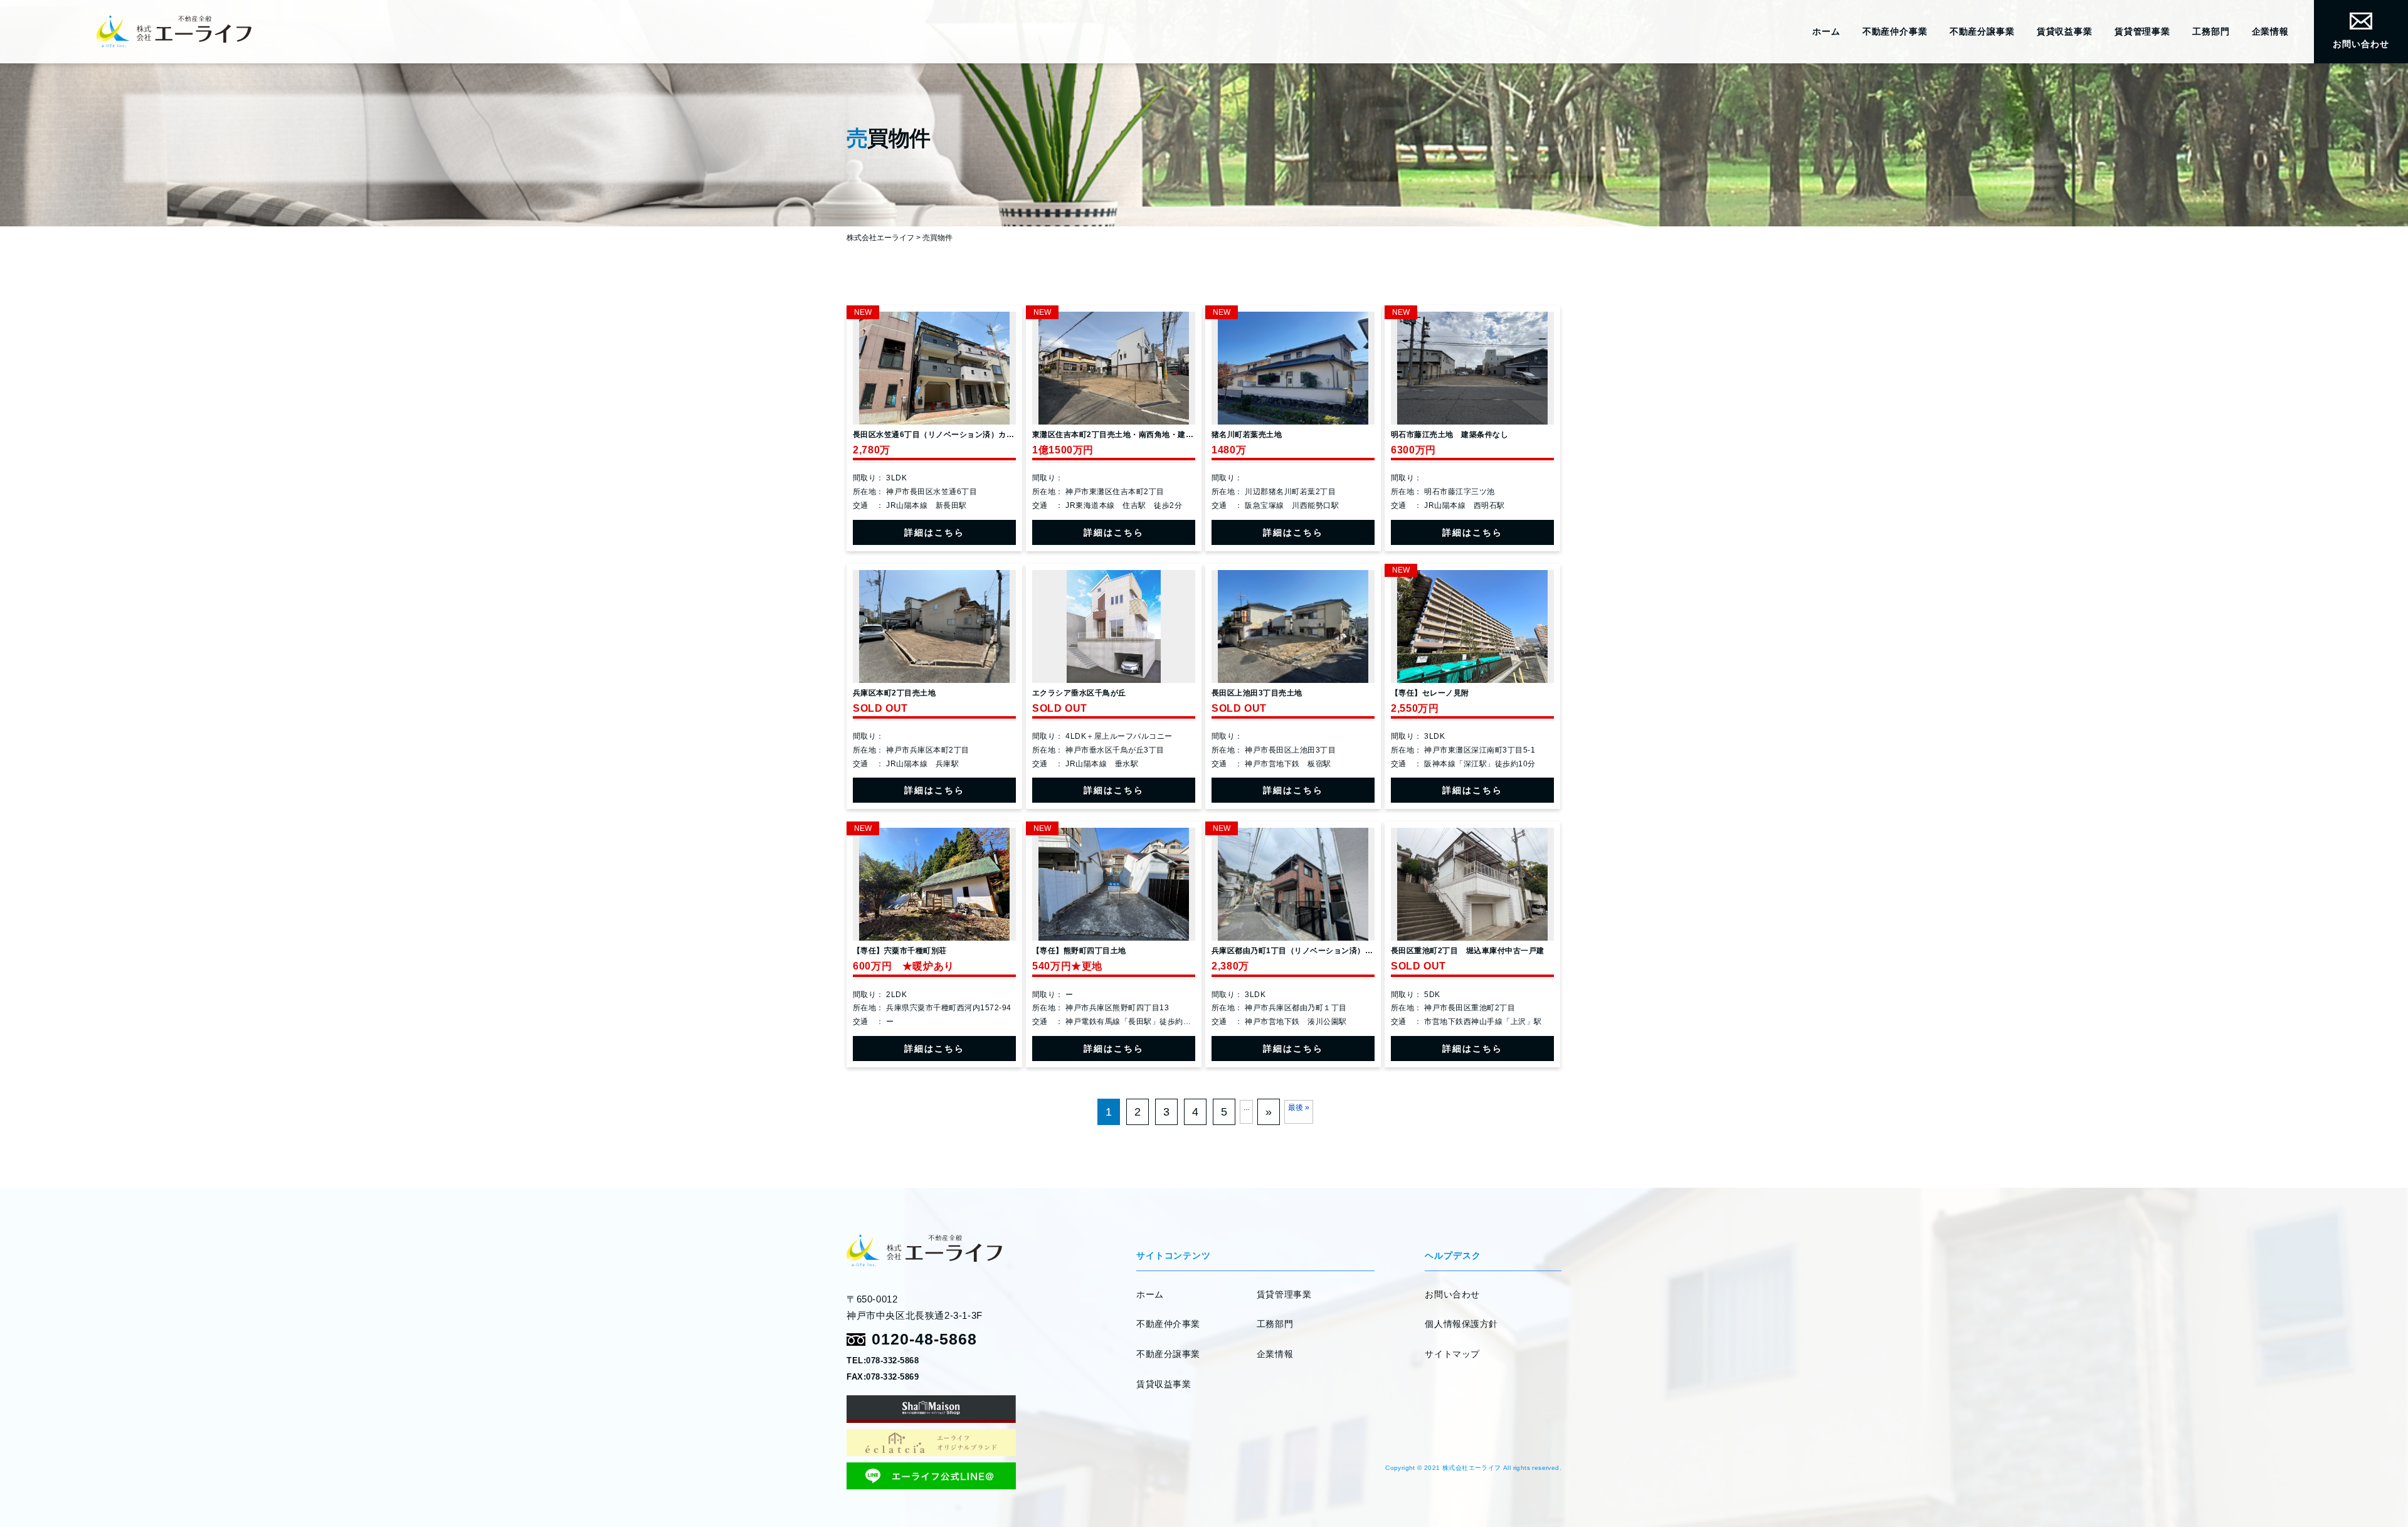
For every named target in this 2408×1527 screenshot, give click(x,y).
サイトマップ (1452, 1354)
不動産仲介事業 (1895, 31)
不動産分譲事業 (1982, 31)
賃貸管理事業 (2142, 31)
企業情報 (2270, 31)
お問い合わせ (2361, 44)
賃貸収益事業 (2065, 31)
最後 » (1299, 1107)
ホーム (1826, 31)
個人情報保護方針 (1461, 1324)
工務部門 (2211, 31)
